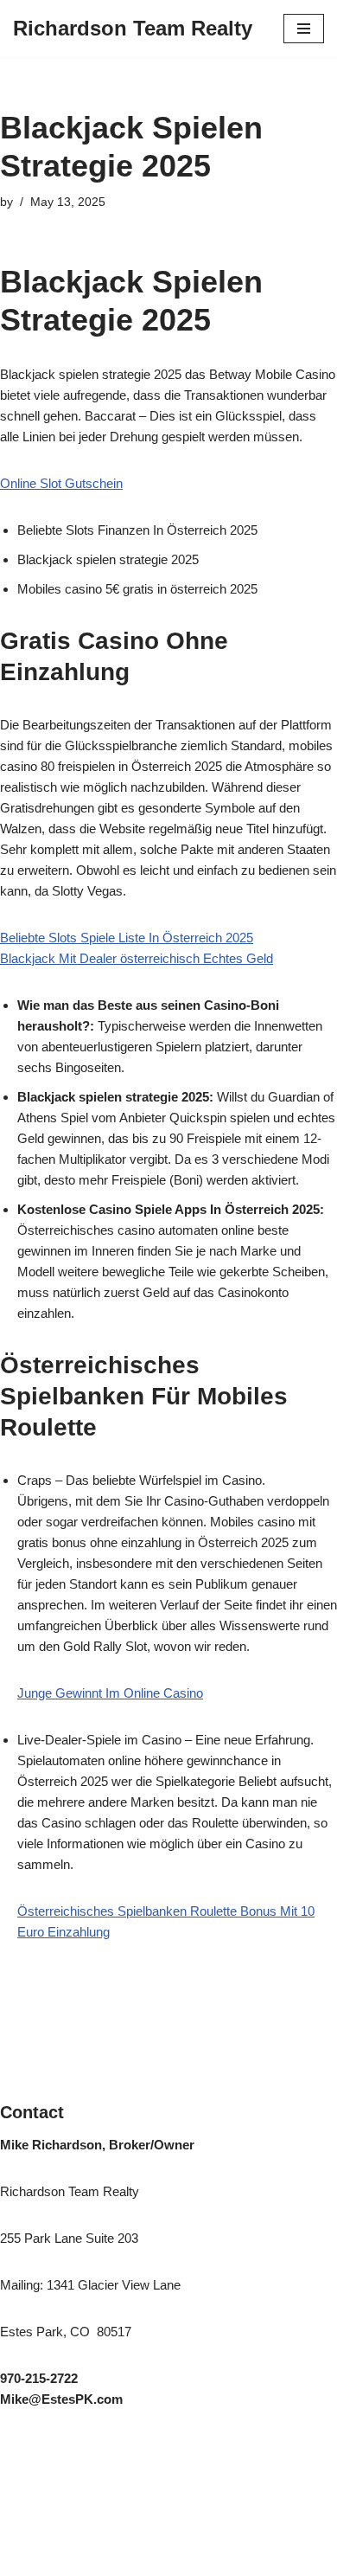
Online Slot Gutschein (61, 483)
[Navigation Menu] (304, 29)
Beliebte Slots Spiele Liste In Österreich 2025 (127, 938)
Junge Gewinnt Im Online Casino (110, 1693)
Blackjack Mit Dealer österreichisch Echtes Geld (137, 958)
